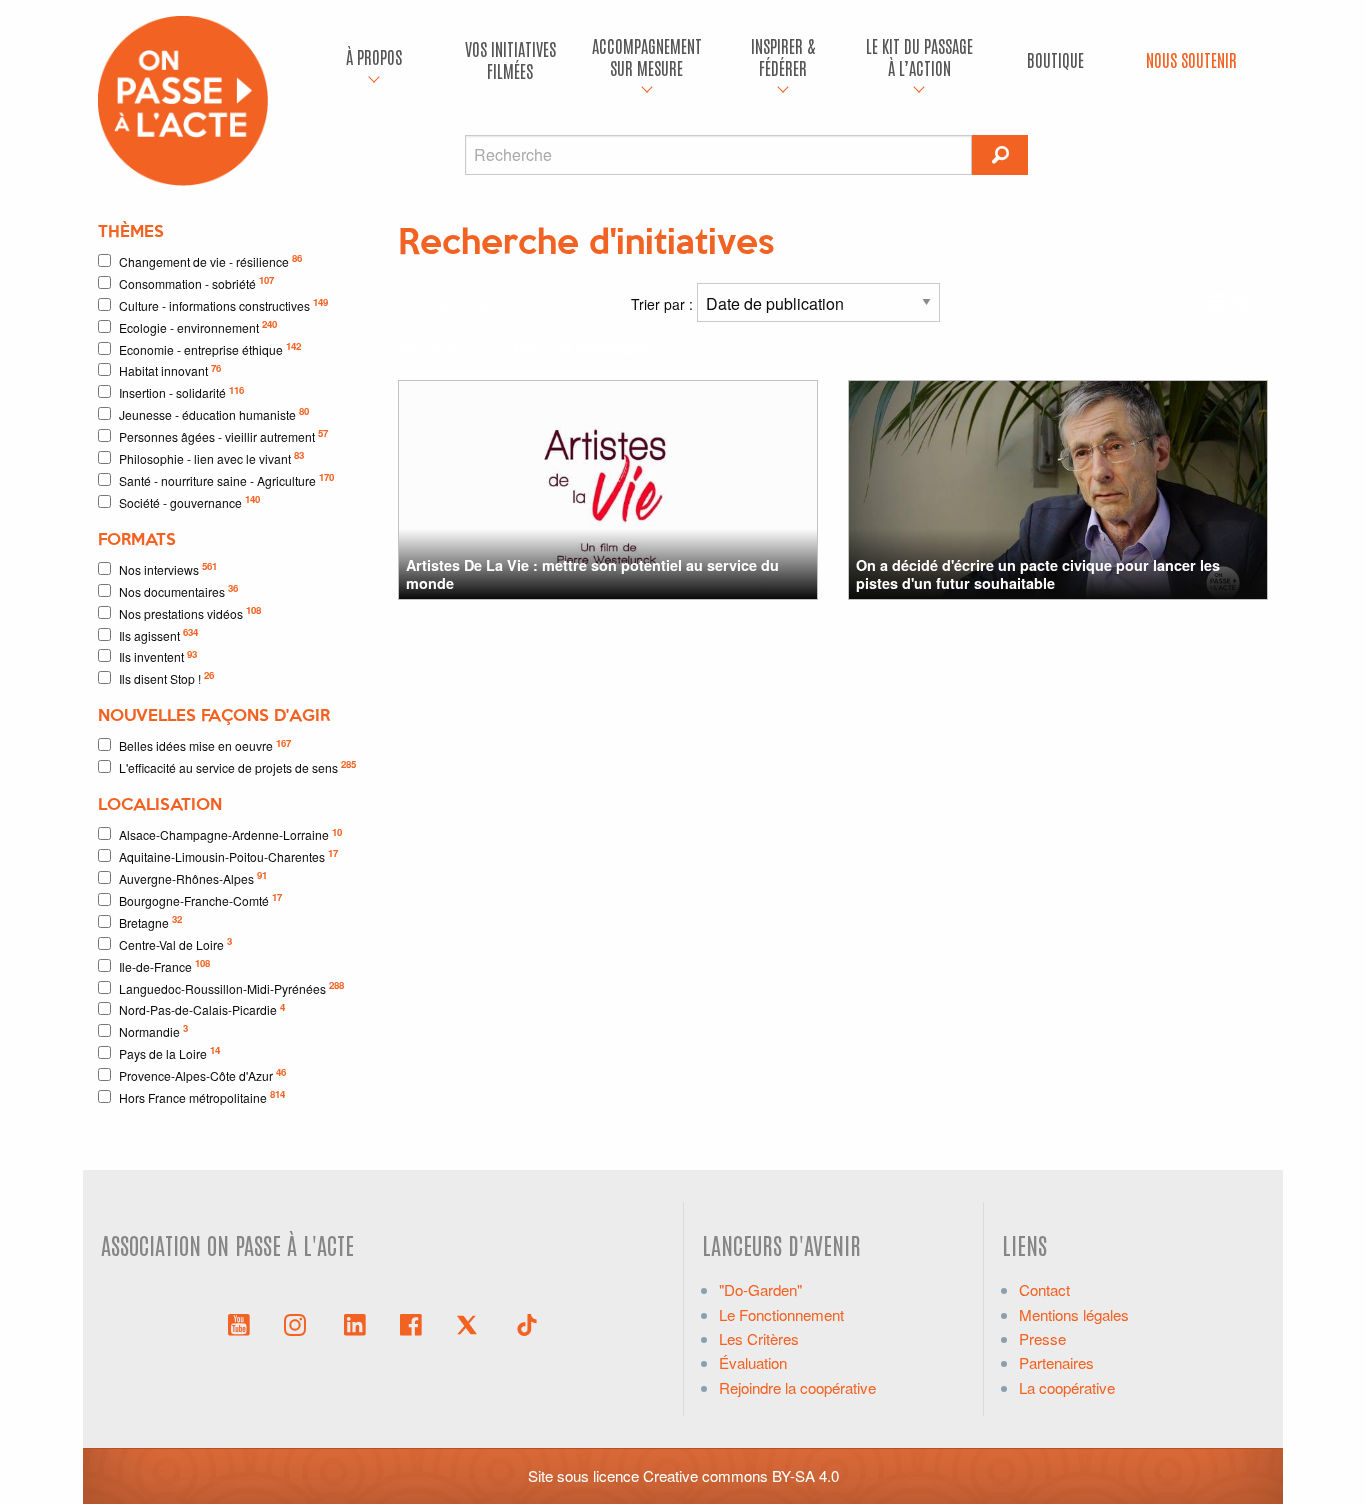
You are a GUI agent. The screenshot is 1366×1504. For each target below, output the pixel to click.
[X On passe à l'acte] (471, 1323)
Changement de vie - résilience (210, 260)
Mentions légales (1074, 1314)
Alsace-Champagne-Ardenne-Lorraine (230, 834)
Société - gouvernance (189, 501)
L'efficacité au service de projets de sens (237, 766)
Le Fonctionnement (781, 1314)
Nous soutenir (1191, 59)
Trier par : (664, 304)
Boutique (1055, 59)
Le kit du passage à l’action (919, 56)
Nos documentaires (178, 590)
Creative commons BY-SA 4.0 (741, 1475)
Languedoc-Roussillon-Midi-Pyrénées (231, 987)
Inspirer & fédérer (783, 56)
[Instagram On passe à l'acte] (299, 1323)
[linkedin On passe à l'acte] (355, 1323)
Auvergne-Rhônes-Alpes (193, 877)
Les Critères (759, 1338)
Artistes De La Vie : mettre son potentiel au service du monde (592, 573)
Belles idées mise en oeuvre (205, 745)
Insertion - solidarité (181, 392)
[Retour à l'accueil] (183, 98)
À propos (374, 56)
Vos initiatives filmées (510, 59)
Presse (1042, 1338)
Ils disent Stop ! (166, 677)
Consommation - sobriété (196, 282)
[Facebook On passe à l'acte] (411, 1323)
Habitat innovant (170, 370)
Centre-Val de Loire (175, 943)
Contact (1044, 1289)
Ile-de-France (164, 965)
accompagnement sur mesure (647, 56)
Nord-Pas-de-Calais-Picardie (202, 1009)
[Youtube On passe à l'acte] (239, 1323)
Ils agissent (158, 634)
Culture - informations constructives (223, 304)
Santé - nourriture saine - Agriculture (226, 479)
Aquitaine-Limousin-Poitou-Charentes (228, 855)
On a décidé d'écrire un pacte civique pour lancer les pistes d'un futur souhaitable (1038, 573)
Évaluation (753, 1362)
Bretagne (150, 921)
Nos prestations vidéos (190, 612)
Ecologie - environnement (198, 326)
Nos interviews (168, 568)
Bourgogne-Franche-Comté (200, 899)
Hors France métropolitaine (202, 1096)
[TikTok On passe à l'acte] (527, 1323)
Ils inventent (158, 656)
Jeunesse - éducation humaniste (214, 413)
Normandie (153, 1030)
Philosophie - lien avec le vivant (211, 457)
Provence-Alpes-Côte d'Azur (202, 1074)
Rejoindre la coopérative (797, 1387)
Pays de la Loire (169, 1052)
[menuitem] (374, 60)
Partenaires (1056, 1362)
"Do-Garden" (760, 1289)
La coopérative (1067, 1387)
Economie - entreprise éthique (210, 348)
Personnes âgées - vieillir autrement (223, 435)
